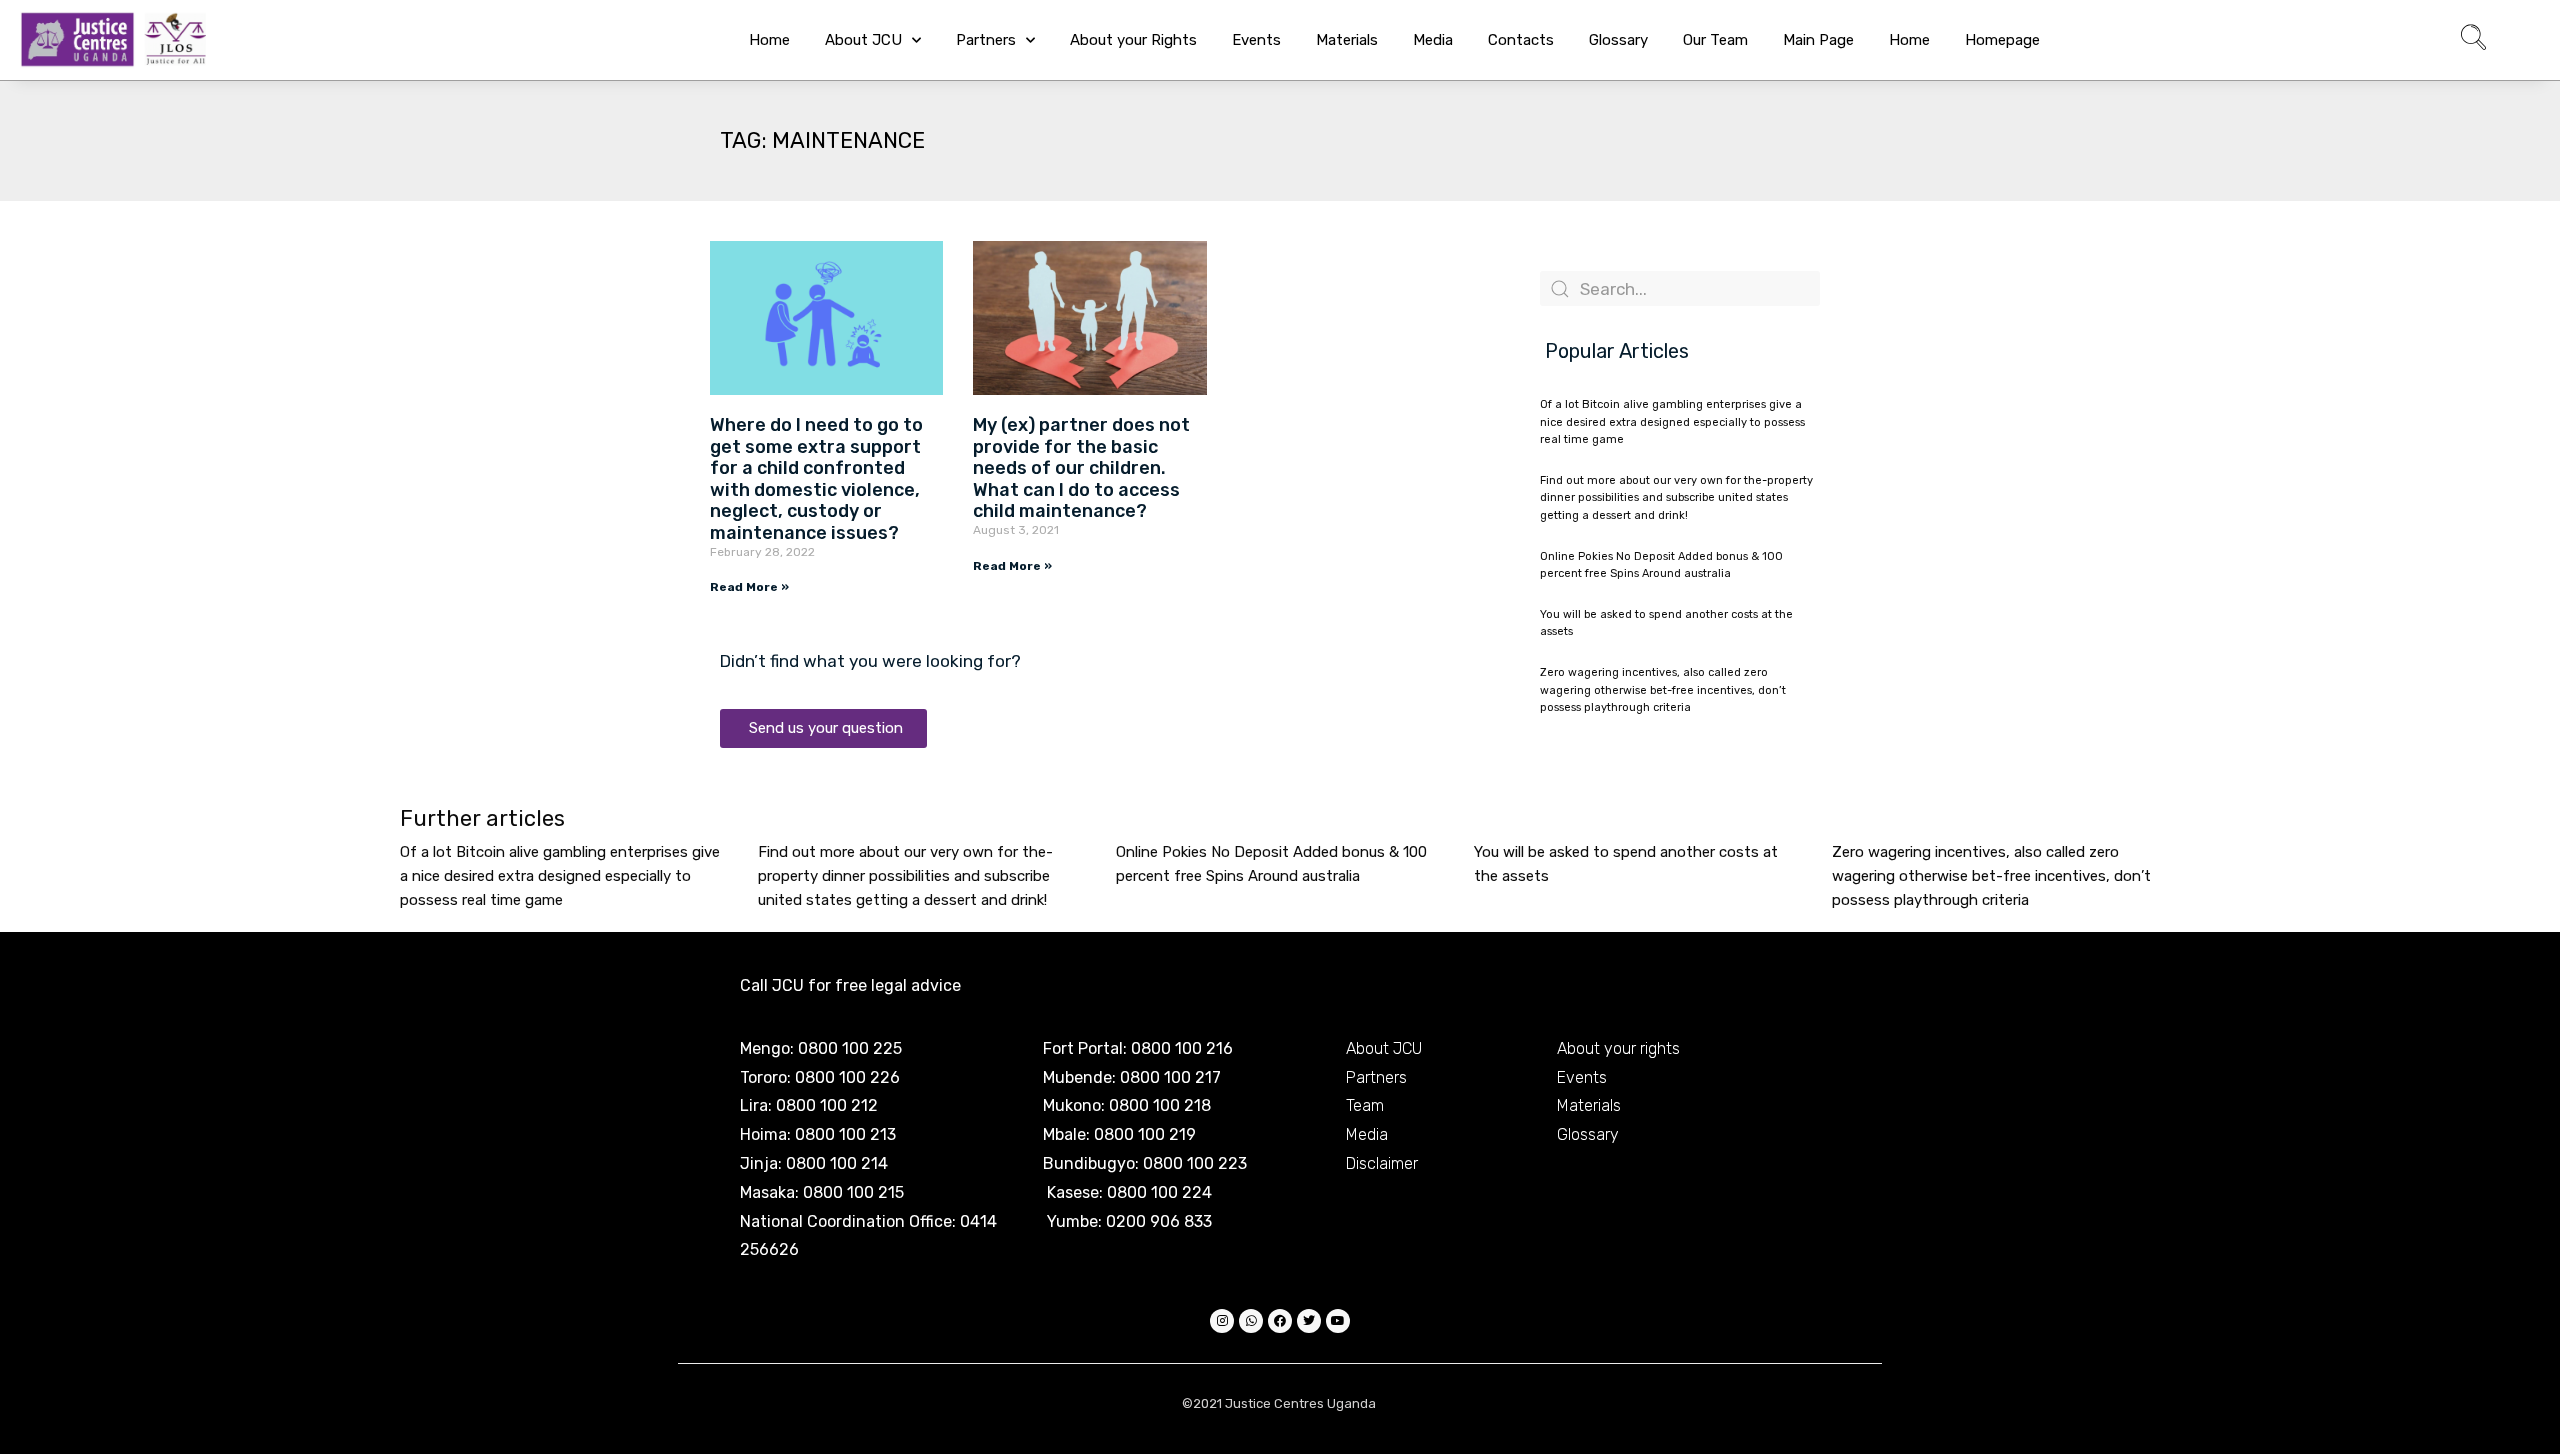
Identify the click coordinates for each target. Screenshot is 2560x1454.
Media (1433, 40)
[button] (2473, 40)
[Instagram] (1222, 1321)
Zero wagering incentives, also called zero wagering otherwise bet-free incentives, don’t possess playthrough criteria (1663, 690)
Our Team (1715, 40)
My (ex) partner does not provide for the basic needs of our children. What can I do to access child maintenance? (1081, 468)
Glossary (1618, 40)
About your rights (1618, 1048)
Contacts (1521, 40)
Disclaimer (1382, 1163)
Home (769, 40)
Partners (986, 40)
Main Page (1818, 40)
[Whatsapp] (1251, 1321)
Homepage (2002, 40)
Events (1256, 40)
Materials (1347, 40)
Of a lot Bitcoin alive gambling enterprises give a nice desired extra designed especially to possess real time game (1672, 422)
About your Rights (1133, 40)
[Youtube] (1338, 1321)
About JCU (863, 40)
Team (1365, 1105)
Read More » (749, 587)
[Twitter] (1309, 1321)
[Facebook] (1280, 1321)
